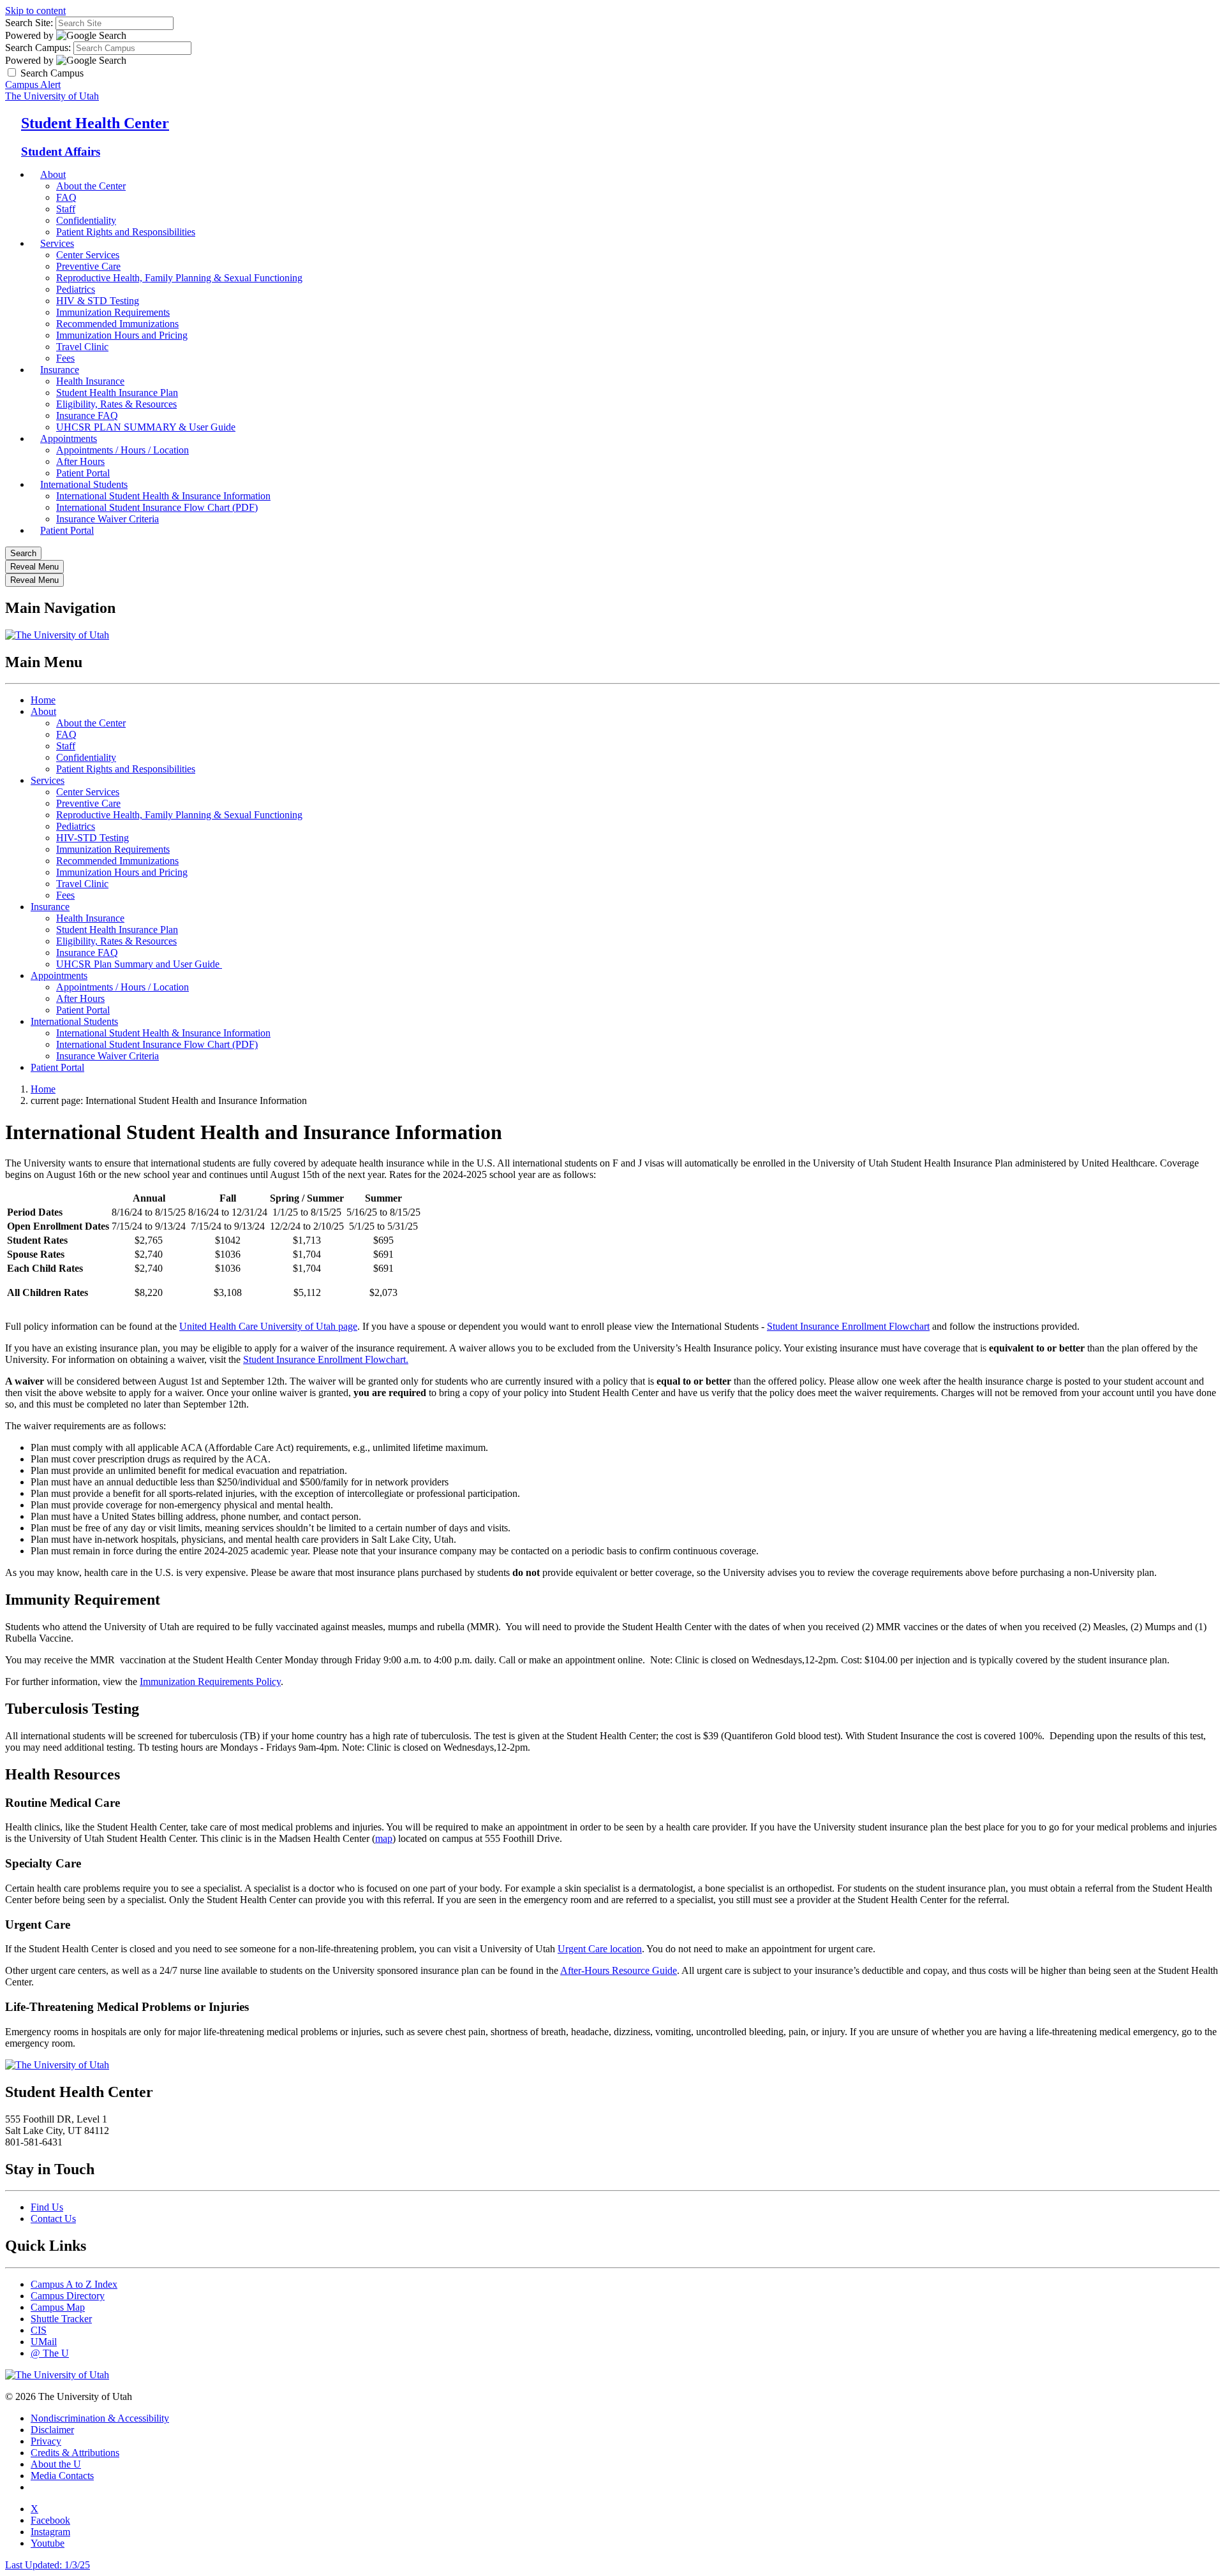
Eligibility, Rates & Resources (116, 404)
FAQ (66, 197)
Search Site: (29, 23)
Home (43, 700)
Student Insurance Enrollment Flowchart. (326, 1359)
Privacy (46, 2441)
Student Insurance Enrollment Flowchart (848, 1326)
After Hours (80, 998)
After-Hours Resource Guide (619, 1970)
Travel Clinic (82, 884)
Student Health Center (95, 123)
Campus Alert (33, 85)
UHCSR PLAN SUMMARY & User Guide (146, 427)
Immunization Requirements (113, 312)
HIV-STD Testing (93, 838)
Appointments (69, 438)
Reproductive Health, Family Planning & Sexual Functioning (179, 278)
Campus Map (58, 2307)
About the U (56, 2464)
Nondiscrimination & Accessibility (100, 2418)
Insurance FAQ (87, 953)
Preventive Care (88, 266)
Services (57, 243)
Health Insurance (90, 381)
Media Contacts (62, 2476)
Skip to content (35, 11)
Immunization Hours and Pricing (122, 335)
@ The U (50, 2353)
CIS (39, 2330)
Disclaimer (52, 2430)
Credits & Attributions (75, 2453)
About (53, 174)
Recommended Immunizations (117, 324)
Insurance (60, 370)
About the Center (91, 186)
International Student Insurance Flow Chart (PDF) (157, 507)
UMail (44, 2342)
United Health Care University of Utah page (268, 1326)
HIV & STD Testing (98, 301)
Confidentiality (86, 220)
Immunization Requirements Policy (210, 1682)
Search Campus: (38, 48)
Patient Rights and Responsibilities (126, 232)
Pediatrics (76, 289)
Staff (66, 209)
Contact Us (53, 2219)
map (384, 1838)
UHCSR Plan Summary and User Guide (139, 964)
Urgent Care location (600, 1949)
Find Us (47, 2207)
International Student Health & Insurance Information (163, 496)
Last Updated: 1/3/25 (48, 2565)
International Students (84, 484)
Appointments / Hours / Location (122, 450)
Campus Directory (68, 2296)
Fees (65, 895)
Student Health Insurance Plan (117, 393)
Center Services (88, 255)
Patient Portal (67, 530)
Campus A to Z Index (74, 2284)
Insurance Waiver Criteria (108, 519)
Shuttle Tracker (61, 2319)
